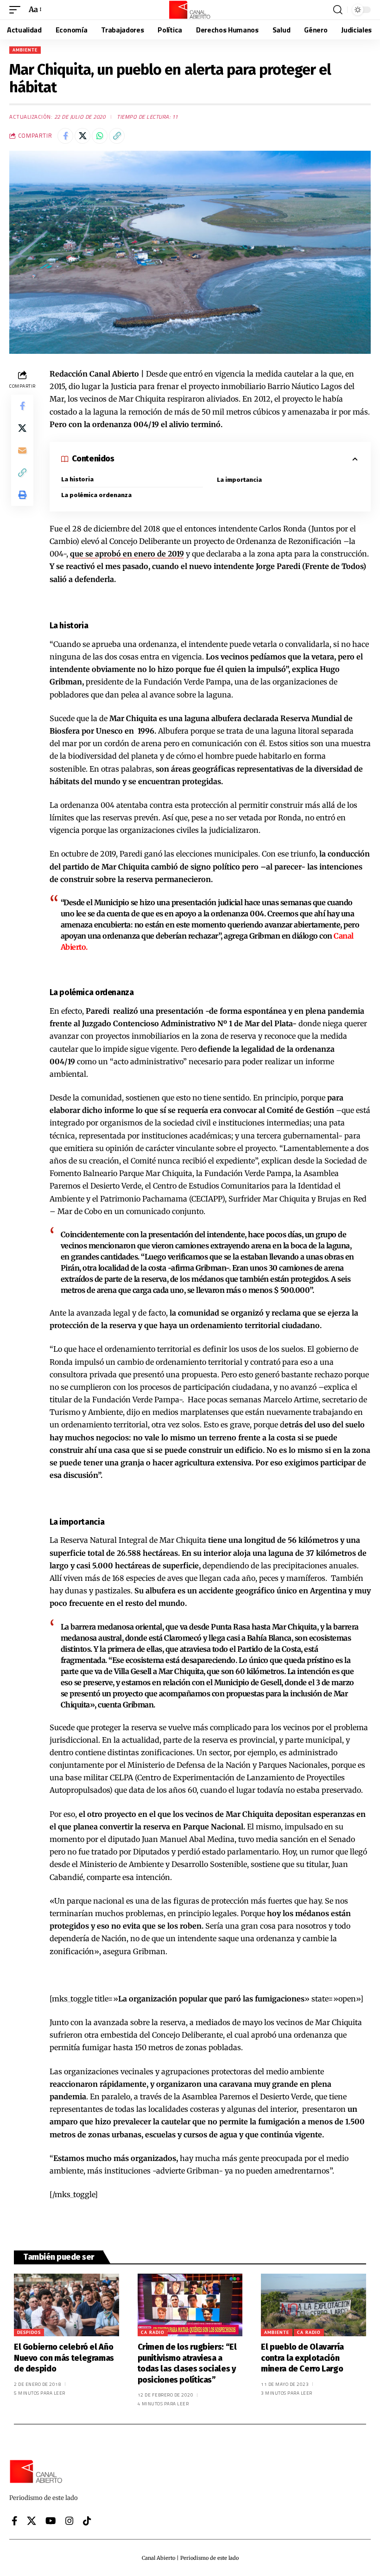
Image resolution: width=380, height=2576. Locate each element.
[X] (32, 2521)
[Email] (22, 450)
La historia (77, 479)
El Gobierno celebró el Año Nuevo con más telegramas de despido (64, 2358)
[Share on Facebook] (65, 136)
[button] (17, 10)
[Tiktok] (87, 2521)
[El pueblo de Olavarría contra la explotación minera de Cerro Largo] (313, 2305)
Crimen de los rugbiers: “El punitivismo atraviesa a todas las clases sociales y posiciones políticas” (187, 2363)
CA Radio (153, 2332)
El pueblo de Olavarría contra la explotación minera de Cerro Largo (302, 2358)
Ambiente (25, 50)
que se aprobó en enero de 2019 (127, 554)
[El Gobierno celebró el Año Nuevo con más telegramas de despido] (66, 2305)
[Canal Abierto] (190, 10)
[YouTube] (51, 2521)
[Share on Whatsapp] (100, 136)
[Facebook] (15, 2521)
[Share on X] (82, 136)
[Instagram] (70, 2521)
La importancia (239, 480)
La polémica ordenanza (96, 495)
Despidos (29, 2332)
